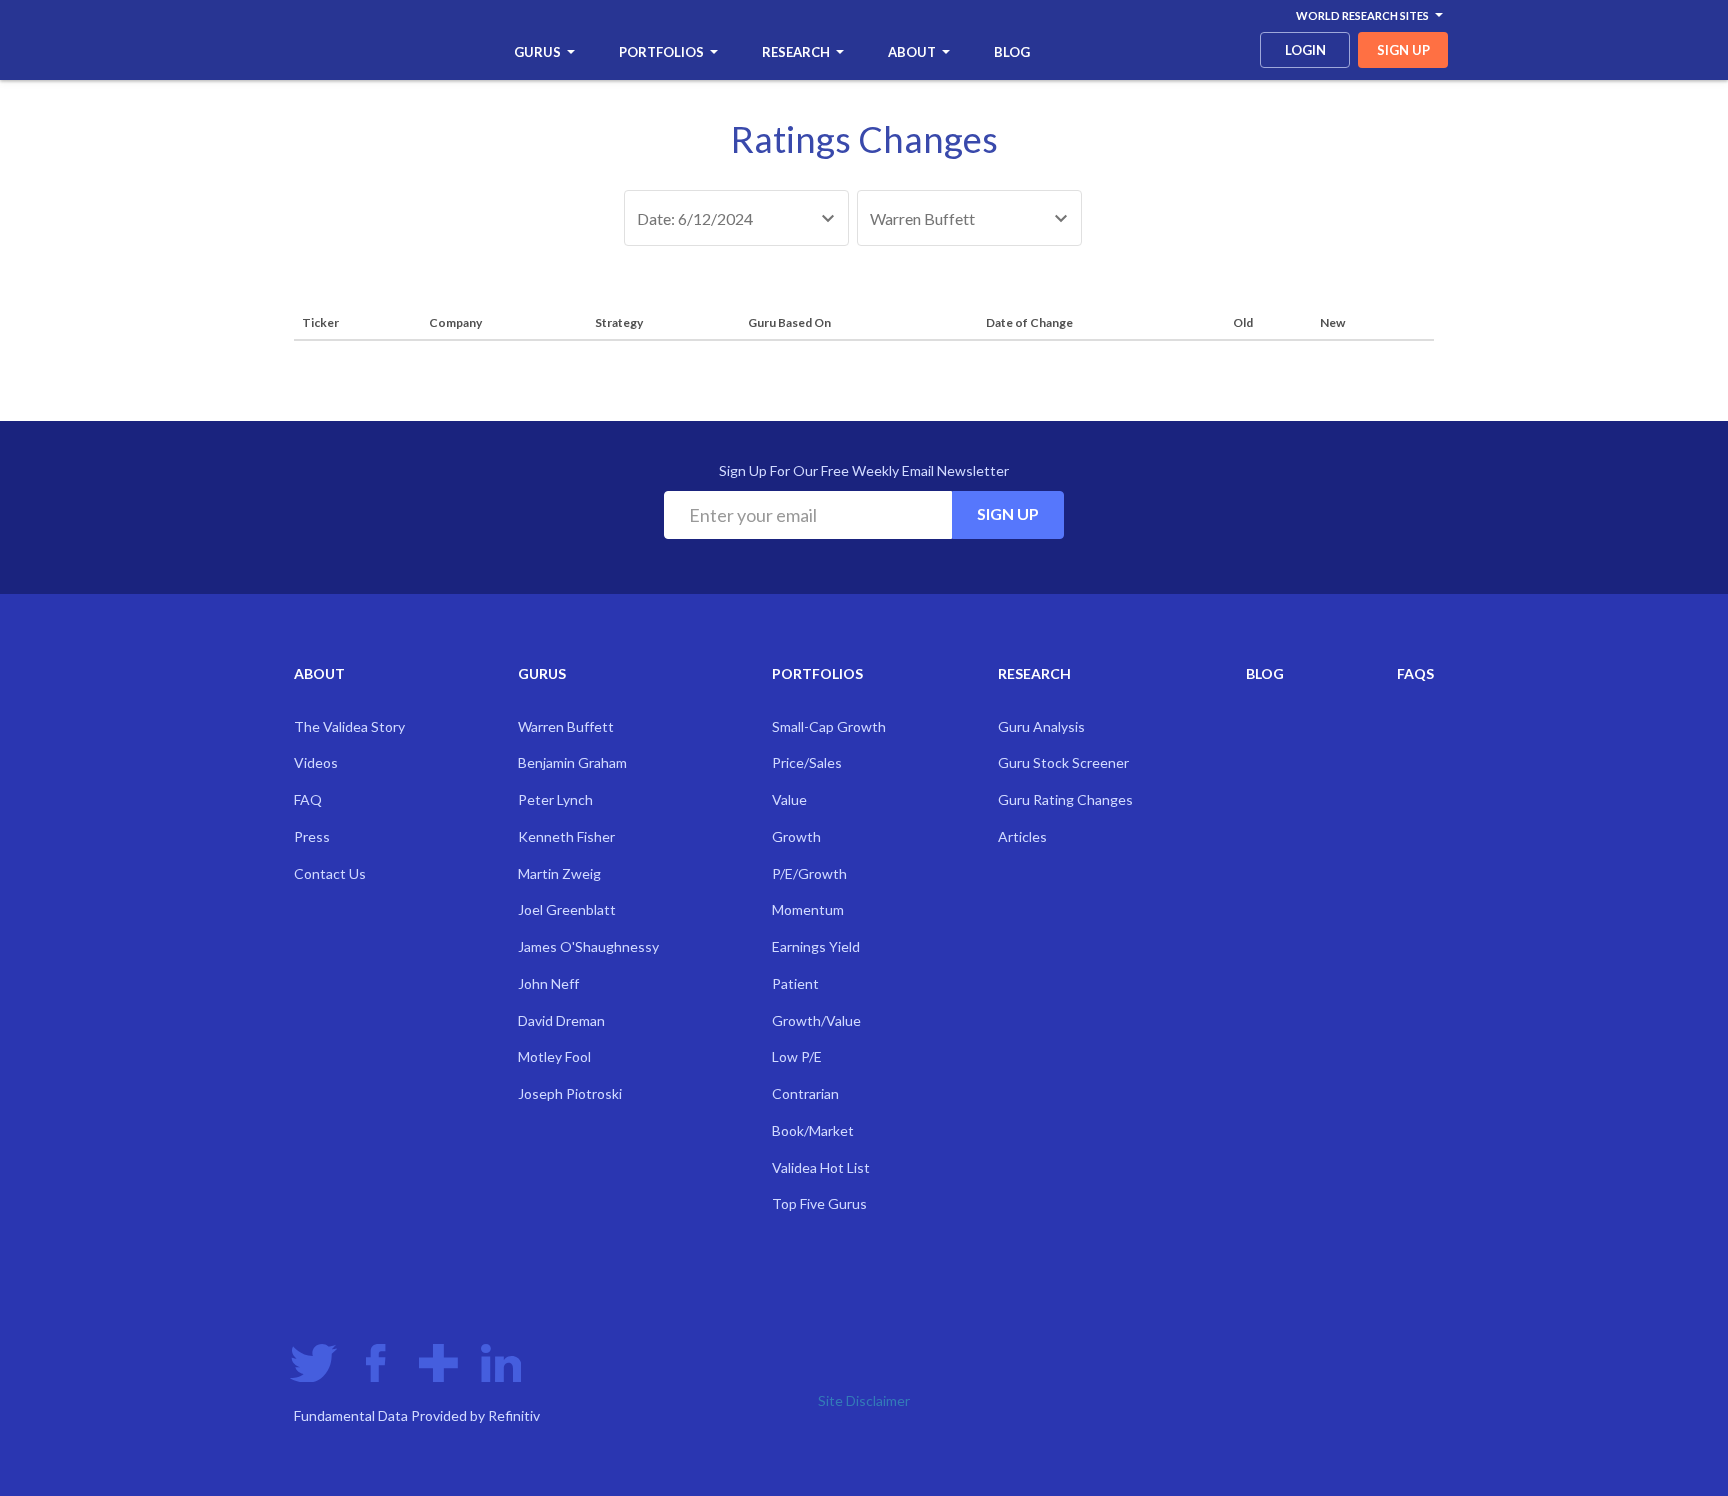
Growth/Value (816, 1020)
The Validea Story (349, 726)
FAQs (1415, 673)
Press (312, 836)
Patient (795, 983)
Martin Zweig (559, 873)
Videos (316, 762)
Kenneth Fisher (566, 836)
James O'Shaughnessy (588, 946)
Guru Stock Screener (1063, 762)
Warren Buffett (566, 726)
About (912, 52)
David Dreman (561, 1020)
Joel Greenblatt (567, 909)
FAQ (308, 799)
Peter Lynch (555, 799)
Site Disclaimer (864, 1400)
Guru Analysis (1041, 726)
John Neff (548, 983)
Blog (1012, 52)
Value (789, 799)
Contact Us (330, 873)
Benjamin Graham (572, 762)
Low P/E (797, 1056)
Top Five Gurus (819, 1203)
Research (796, 52)
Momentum (808, 909)
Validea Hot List (821, 1167)
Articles (1022, 836)
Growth (796, 836)
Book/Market (813, 1130)
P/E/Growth (809, 873)
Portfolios (661, 52)
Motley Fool (554, 1056)
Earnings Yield (816, 946)
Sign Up (1008, 513)
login (1305, 50)
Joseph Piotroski (570, 1093)
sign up (1403, 50)
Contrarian (805, 1093)
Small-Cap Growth (829, 726)
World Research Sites (1362, 15)
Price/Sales (807, 762)
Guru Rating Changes (1065, 799)
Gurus (537, 52)
